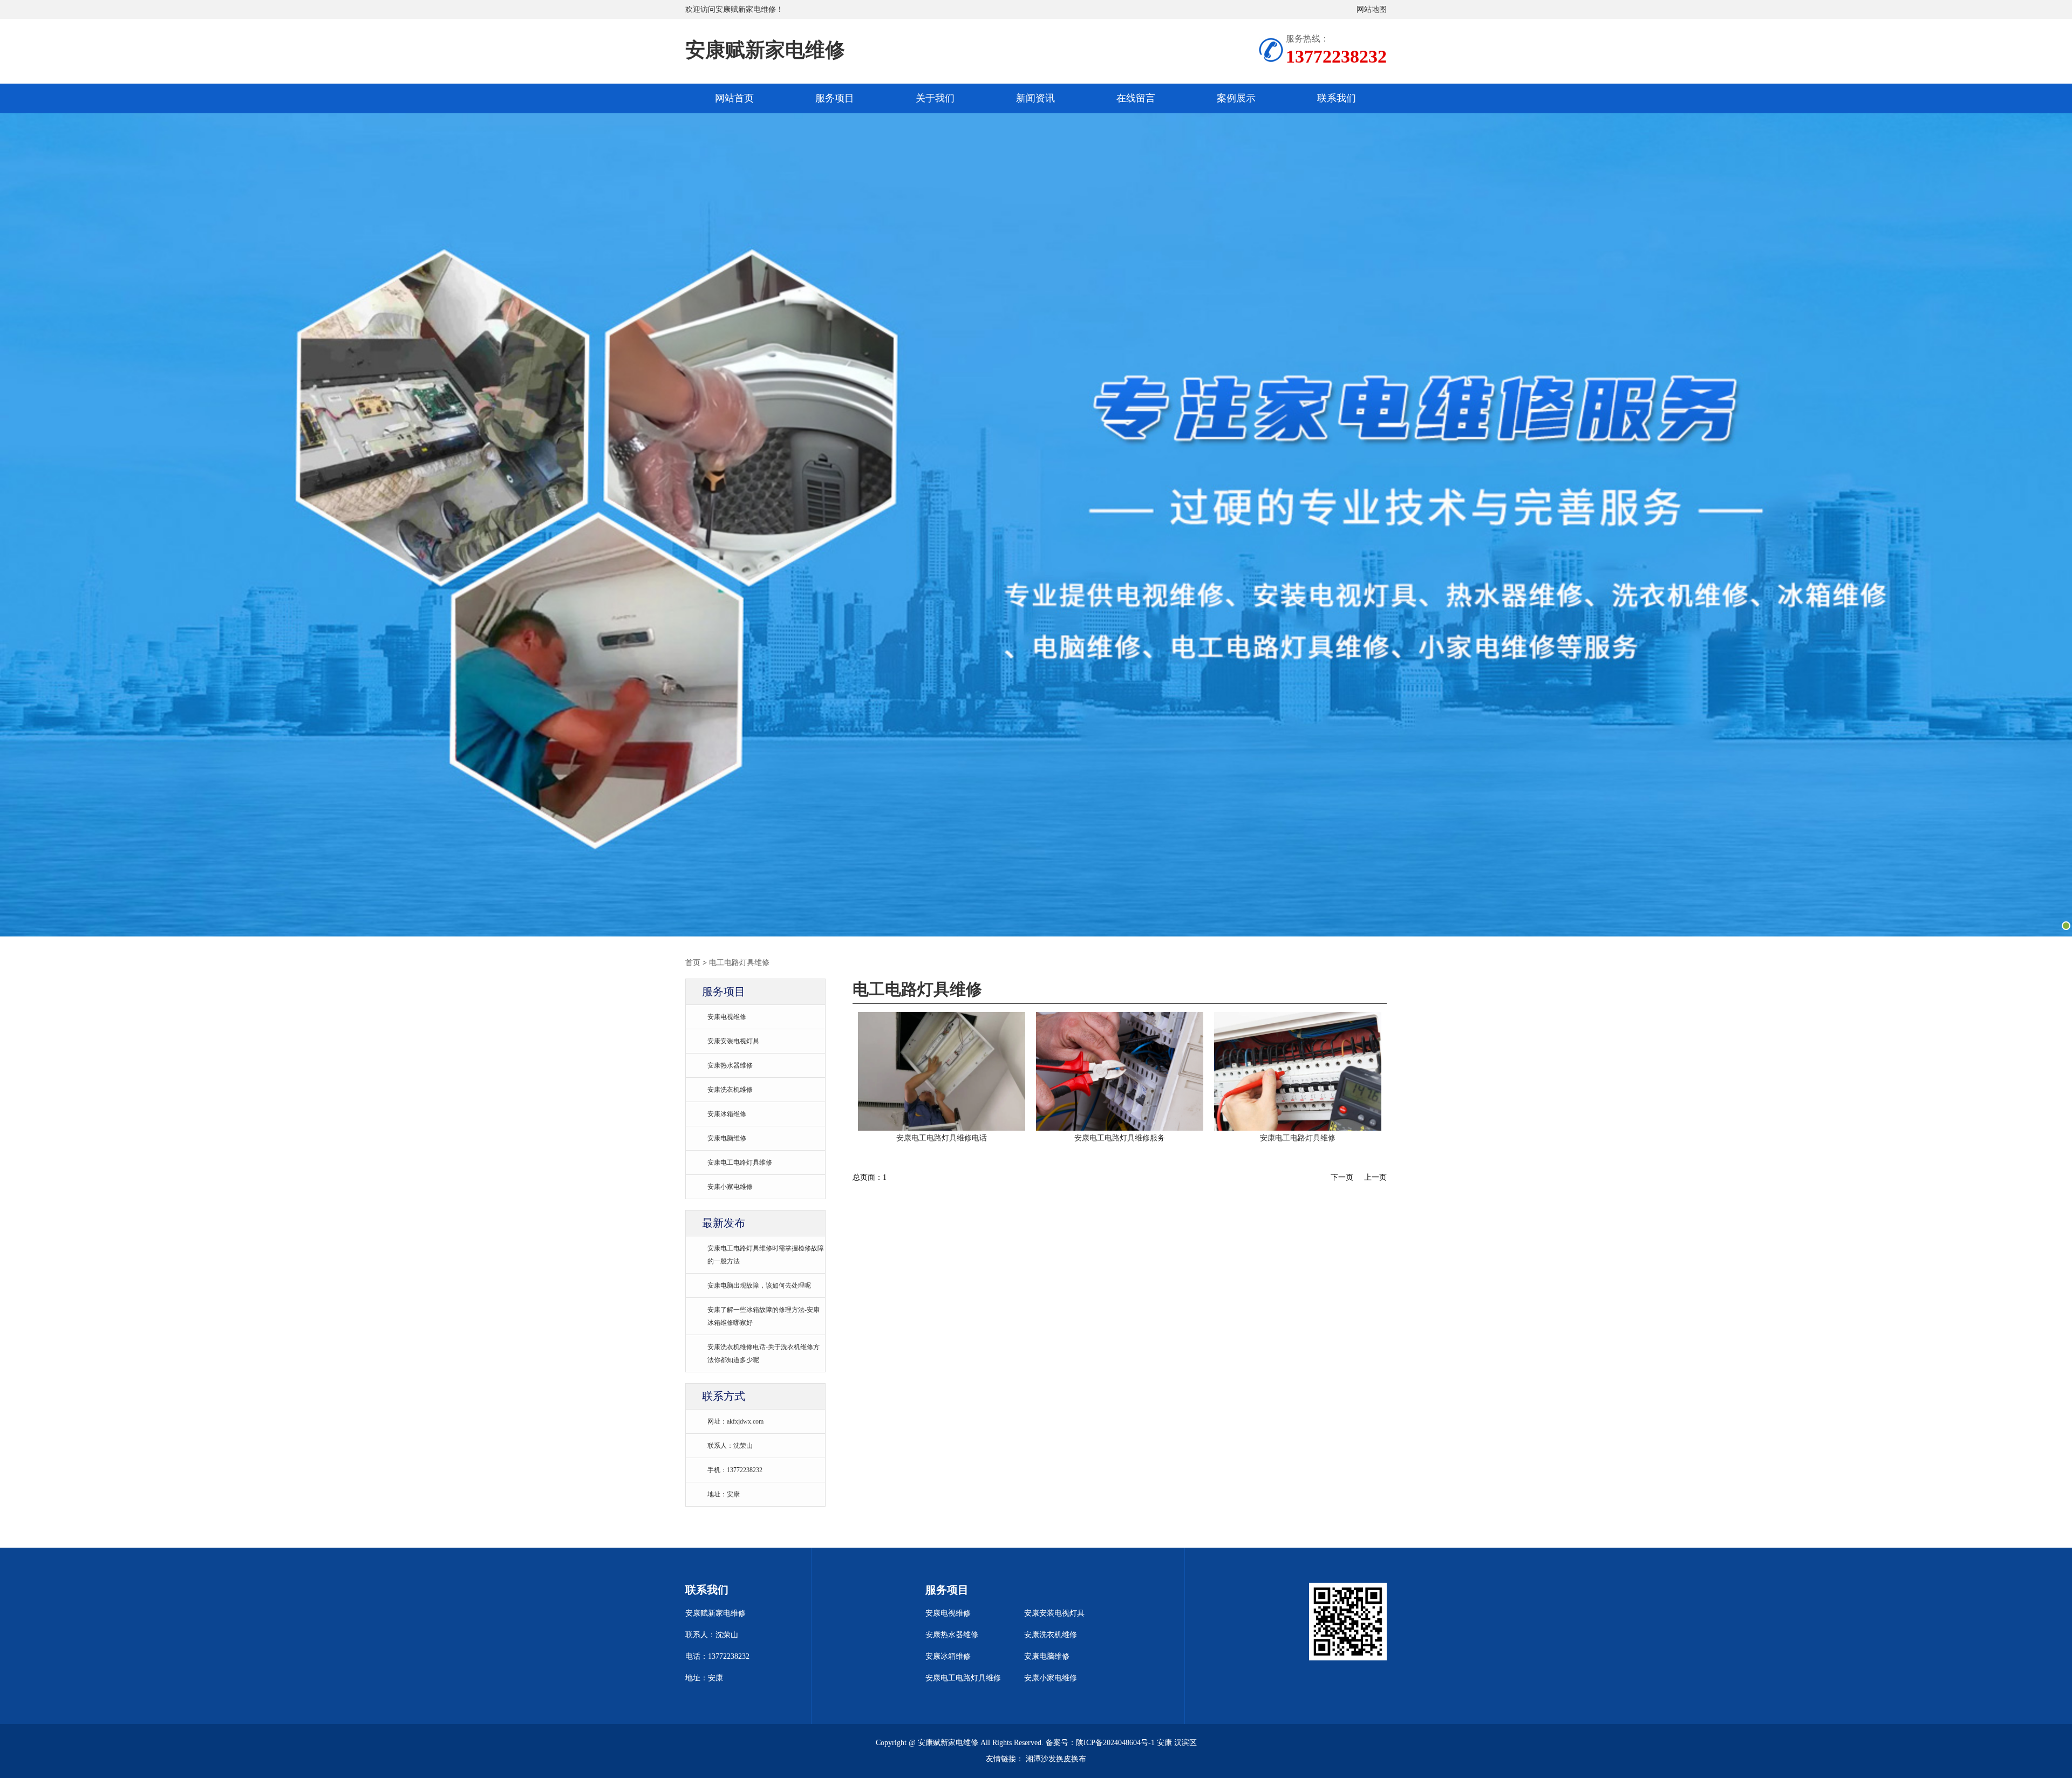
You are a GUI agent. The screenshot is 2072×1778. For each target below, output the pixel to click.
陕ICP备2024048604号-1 (1115, 1743)
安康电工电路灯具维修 (740, 1162)
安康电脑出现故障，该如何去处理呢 (759, 1285)
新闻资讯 (1035, 98)
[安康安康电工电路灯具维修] (1298, 1128)
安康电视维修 (727, 1017)
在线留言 (1136, 98)
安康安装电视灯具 (733, 1041)
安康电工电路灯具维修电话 (942, 1138)
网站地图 (1372, 9)
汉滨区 (1185, 1743)
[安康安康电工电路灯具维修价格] (942, 1128)
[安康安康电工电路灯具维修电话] (1120, 1128)
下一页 (1342, 1177)
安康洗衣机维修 (730, 1090)
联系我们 (1337, 98)
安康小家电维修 (730, 1187)
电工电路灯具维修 (739, 963)
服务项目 (835, 98)
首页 (693, 963)
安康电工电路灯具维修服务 (1120, 1138)
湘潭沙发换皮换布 (1056, 1759)
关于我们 (935, 98)
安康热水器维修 (730, 1065)
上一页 (1375, 1177)
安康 (1164, 1743)
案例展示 (1236, 98)
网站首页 (734, 98)
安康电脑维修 (727, 1138)
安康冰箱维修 (727, 1114)
